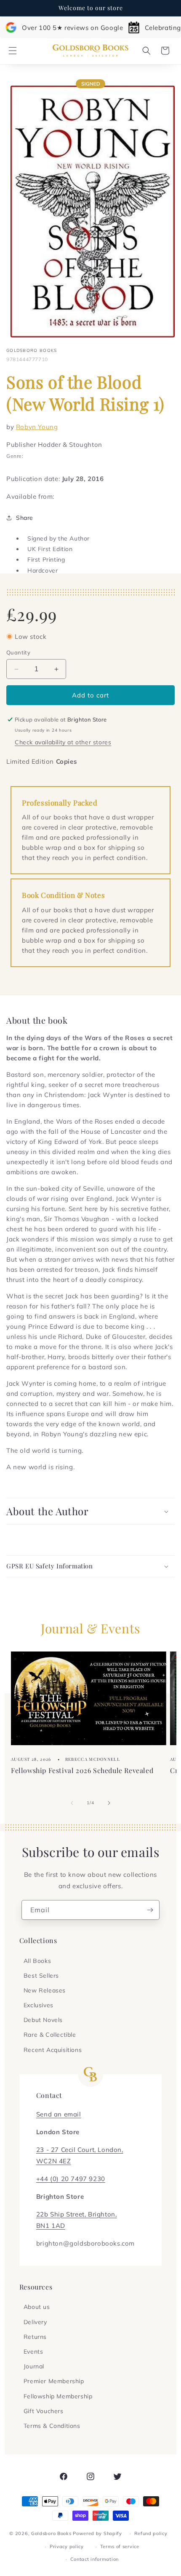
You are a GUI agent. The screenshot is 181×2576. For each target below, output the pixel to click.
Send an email (59, 2114)
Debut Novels (43, 2020)
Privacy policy (67, 2546)
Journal (34, 2366)
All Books (37, 1961)
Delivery (35, 2322)
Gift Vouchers (44, 2411)
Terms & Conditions (52, 2426)
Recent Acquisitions (53, 2050)
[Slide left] (72, 1803)
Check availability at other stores (63, 742)
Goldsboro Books (51, 2533)
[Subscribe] (150, 1910)
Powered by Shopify (97, 2533)
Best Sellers (41, 1976)
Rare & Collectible (50, 2035)
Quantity (18, 652)
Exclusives (39, 2005)
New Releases (45, 1990)
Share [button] (25, 518)
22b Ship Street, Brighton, (77, 2214)
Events (33, 2352)
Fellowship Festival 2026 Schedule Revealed (82, 1770)
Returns (35, 2337)
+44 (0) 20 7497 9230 (71, 2179)
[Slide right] (109, 1803)
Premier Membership (54, 2381)
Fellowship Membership (58, 2396)
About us (37, 2307)
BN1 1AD (51, 2226)
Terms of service (120, 2546)
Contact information (94, 2559)
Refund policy (151, 2533)
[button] (13, 51)
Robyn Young (37, 427)
